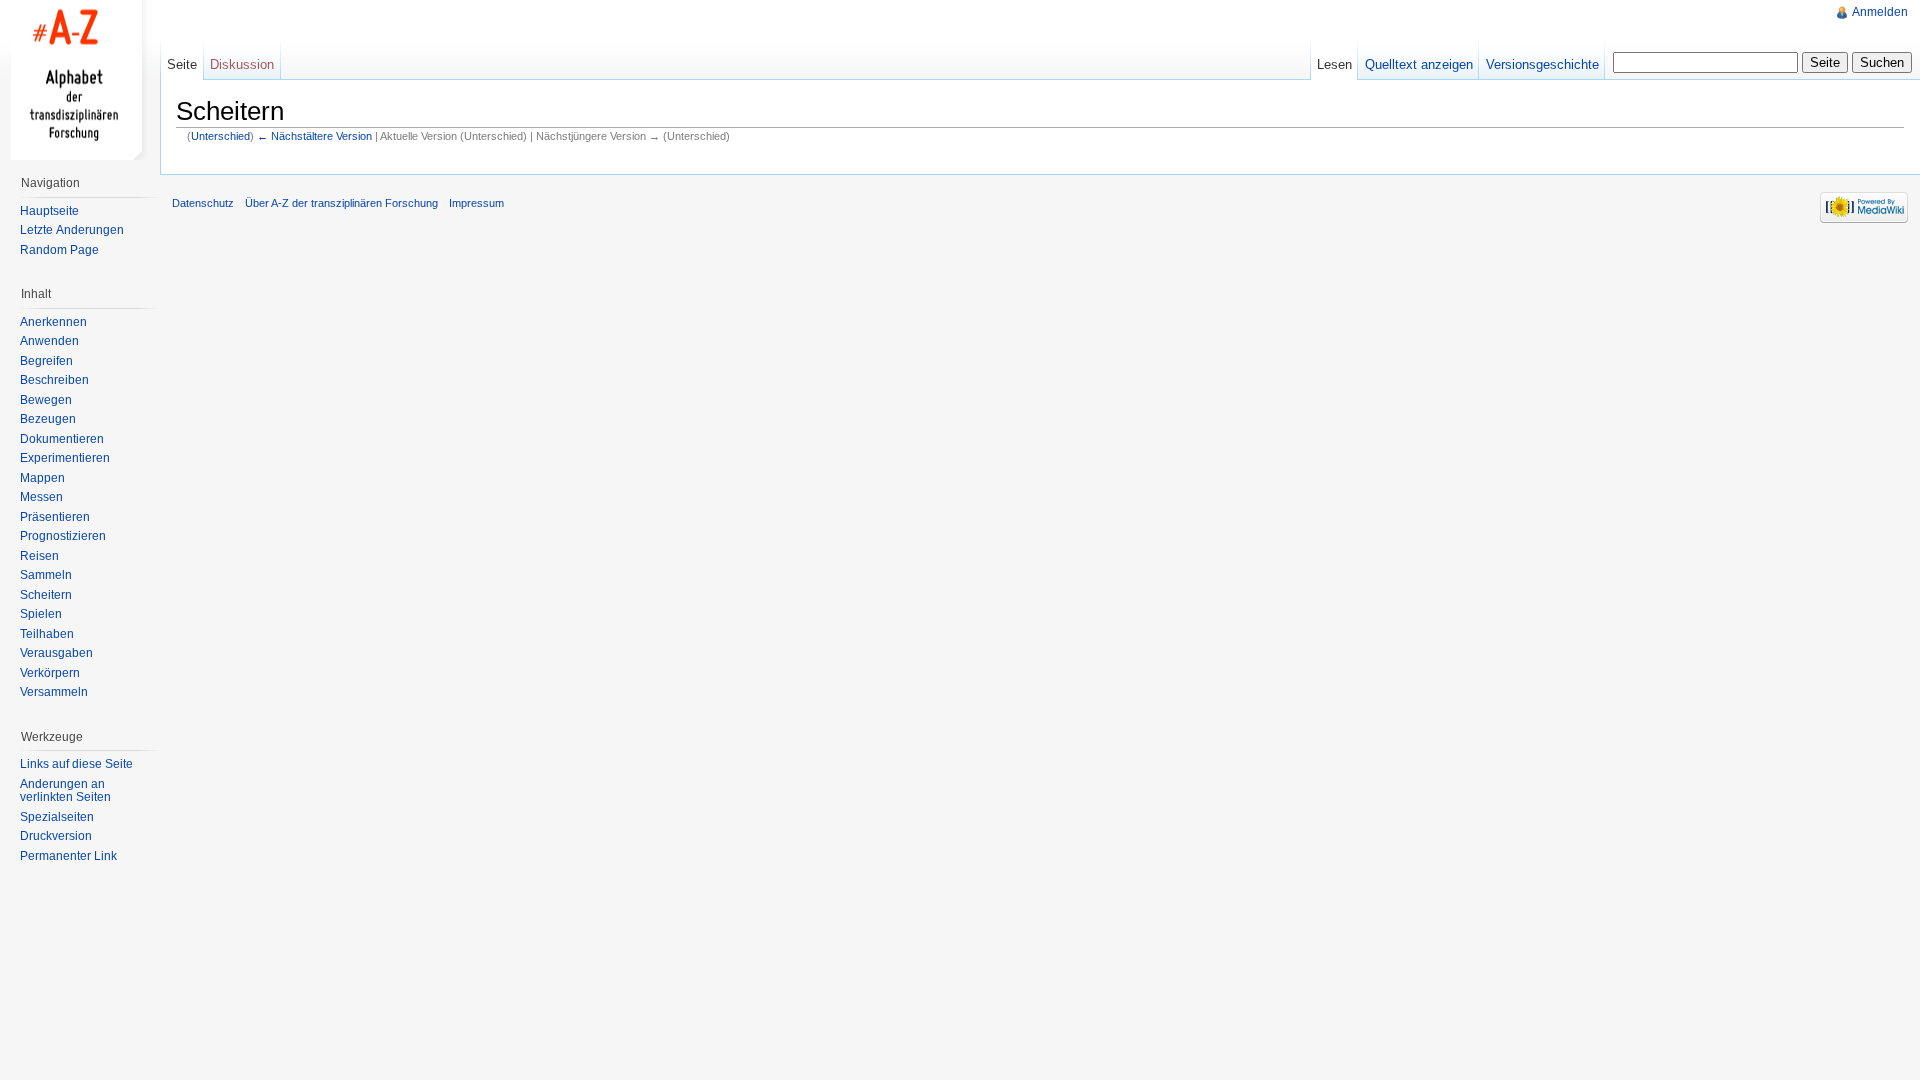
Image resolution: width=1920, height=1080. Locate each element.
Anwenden (49, 341)
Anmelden (1880, 12)
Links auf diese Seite (76, 764)
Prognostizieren (63, 536)
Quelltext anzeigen (1419, 64)
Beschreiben (54, 380)
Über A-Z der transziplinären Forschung (341, 203)
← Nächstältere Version (314, 136)
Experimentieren (65, 458)
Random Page (59, 250)
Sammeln (46, 575)
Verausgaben (56, 653)
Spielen (41, 614)
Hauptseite (49, 211)
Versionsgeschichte (1542, 64)
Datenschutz (203, 203)
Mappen (42, 478)
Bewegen (46, 400)
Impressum (476, 203)
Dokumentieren (62, 439)
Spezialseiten (57, 817)
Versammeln (54, 692)
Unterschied (220, 136)
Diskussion (242, 64)
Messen (41, 497)
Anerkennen (53, 322)
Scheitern (46, 595)
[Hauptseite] (80, 80)
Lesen (1334, 64)
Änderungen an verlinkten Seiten (65, 791)
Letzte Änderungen (72, 230)
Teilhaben (47, 634)
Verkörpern (50, 673)
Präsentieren (55, 517)
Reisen (39, 556)
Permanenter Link (68, 856)
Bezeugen (48, 419)
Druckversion (56, 836)
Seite (182, 64)
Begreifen (46, 361)
